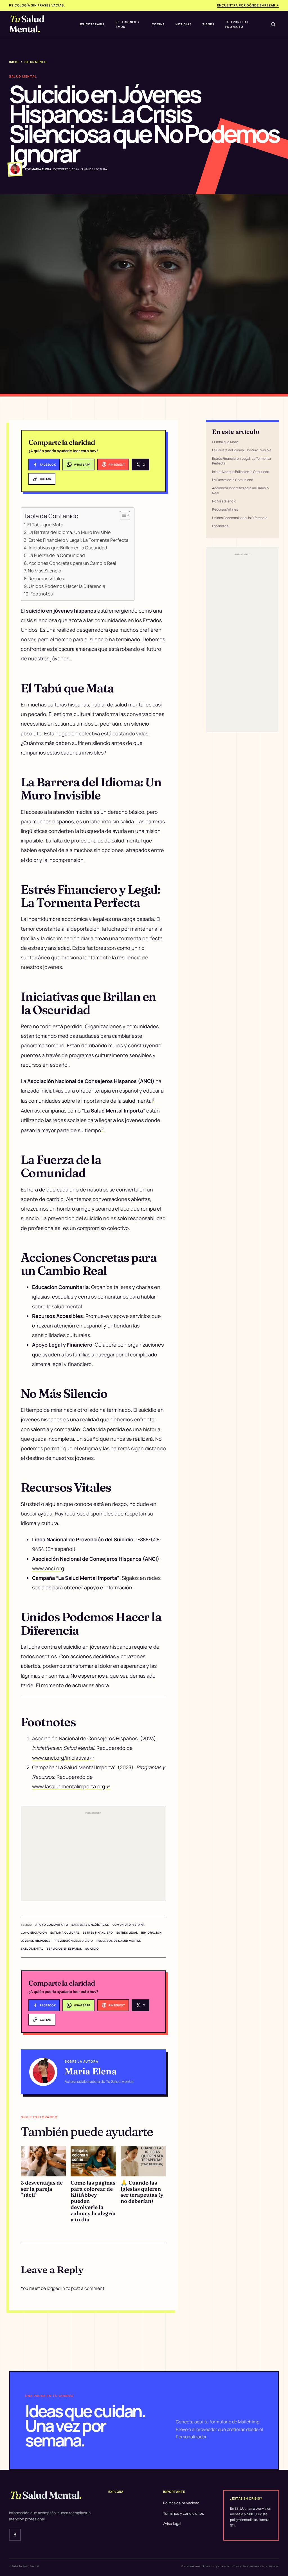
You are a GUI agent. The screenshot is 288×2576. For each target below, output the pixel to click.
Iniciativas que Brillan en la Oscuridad (68, 548)
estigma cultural (65, 1932)
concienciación (34, 1932)
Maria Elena (91, 2071)
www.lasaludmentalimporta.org (69, 1786)
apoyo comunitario (52, 1925)
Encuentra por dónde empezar (248, 5)
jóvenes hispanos (36, 1941)
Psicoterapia (92, 24)
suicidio (92, 1949)
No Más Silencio (45, 571)
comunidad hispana (129, 1925)
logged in (56, 2288)
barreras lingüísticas (90, 1925)
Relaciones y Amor (128, 24)
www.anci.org (48, 1568)
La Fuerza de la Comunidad (57, 555)
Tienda (209, 24)
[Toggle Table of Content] (122, 515)
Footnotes (42, 594)
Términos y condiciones (184, 2513)
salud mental (32, 1949)
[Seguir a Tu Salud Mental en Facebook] (15, 2535)
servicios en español (64, 1949)
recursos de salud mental (119, 1941)
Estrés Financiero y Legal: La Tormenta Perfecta (78, 540)
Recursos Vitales (46, 579)
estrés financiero (98, 1932)
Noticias (184, 24)
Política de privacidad (181, 2503)
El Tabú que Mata (45, 525)
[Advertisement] (93, 1857)
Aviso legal (172, 2523)
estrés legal (127, 1932)
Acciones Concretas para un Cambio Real (72, 563)
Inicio (14, 62)
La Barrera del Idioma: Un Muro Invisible (69, 532)
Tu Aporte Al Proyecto (237, 24)
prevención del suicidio (73, 1941)
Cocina (158, 24)
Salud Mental (36, 62)
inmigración (151, 1932)
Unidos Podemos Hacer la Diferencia (67, 586)
